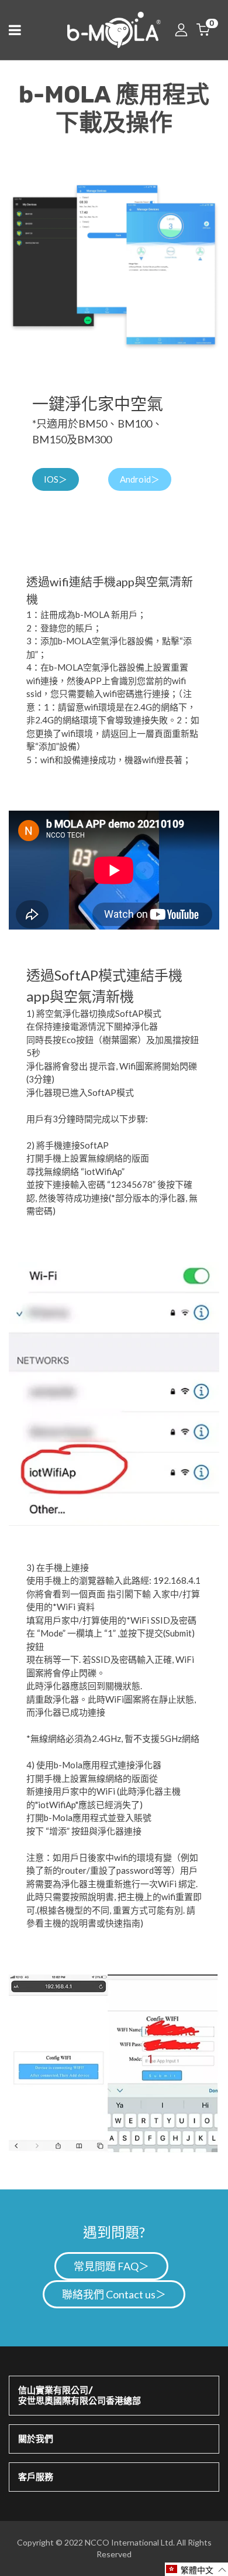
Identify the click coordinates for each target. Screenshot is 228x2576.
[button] (196, 2569)
